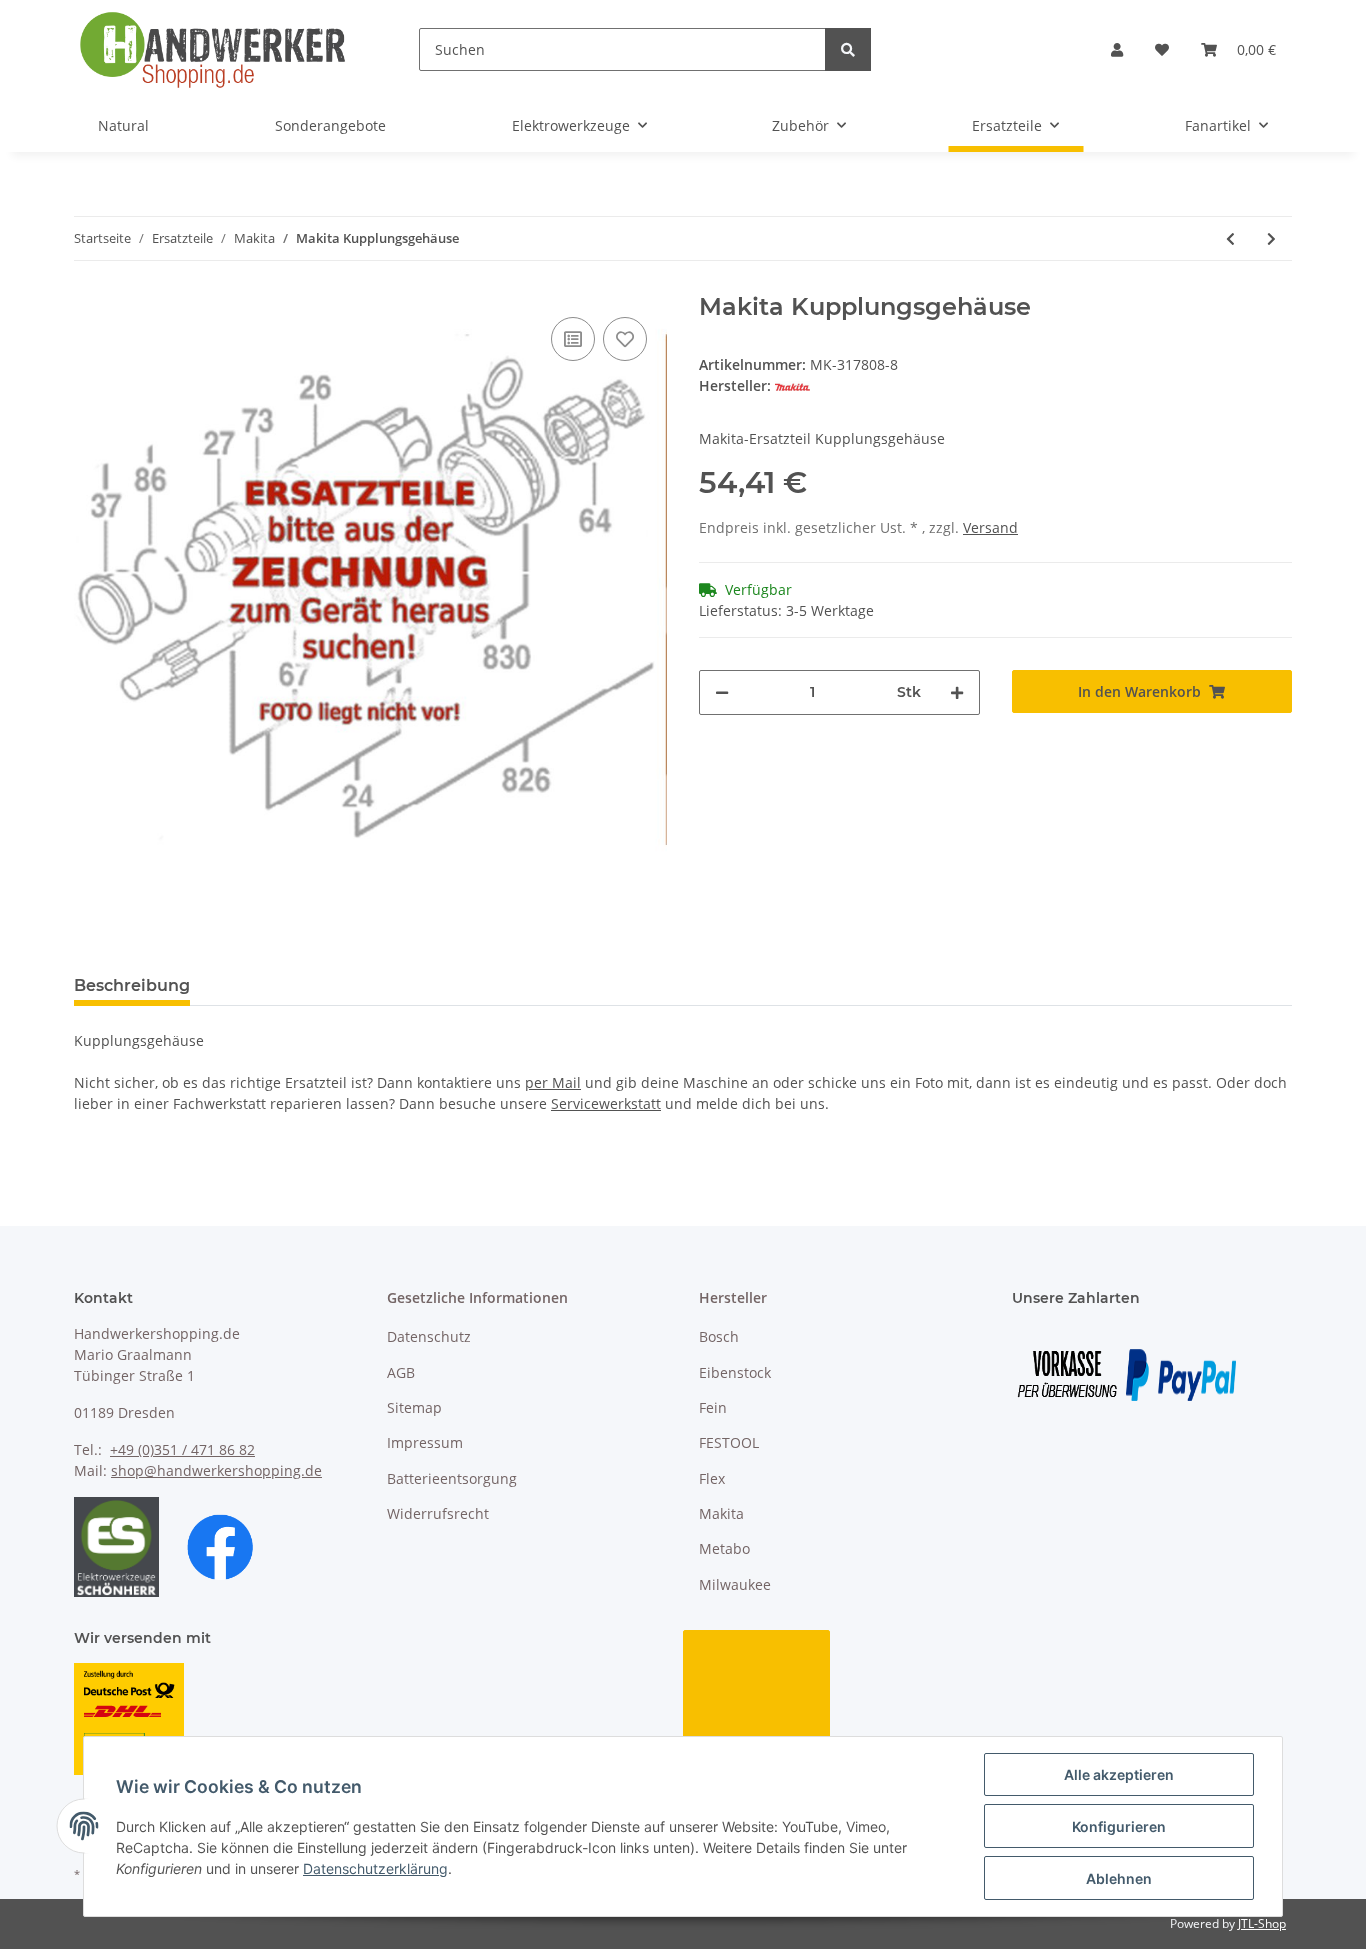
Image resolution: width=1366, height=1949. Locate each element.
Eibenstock (735, 1372)
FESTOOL (729, 1442)
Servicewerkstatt (606, 1103)
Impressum (425, 1442)
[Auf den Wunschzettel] (625, 339)
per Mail (553, 1082)
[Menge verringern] (722, 692)
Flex (712, 1478)
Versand (990, 527)
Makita (721, 1513)
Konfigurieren (1119, 1826)
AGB (401, 1372)
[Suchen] (848, 49)
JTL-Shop (1262, 1923)
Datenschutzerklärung (375, 1868)
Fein (713, 1407)
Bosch (719, 1336)
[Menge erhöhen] (957, 692)
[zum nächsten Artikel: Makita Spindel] (1271, 238)
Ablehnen (1119, 1878)
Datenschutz (429, 1336)
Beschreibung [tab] (132, 985)
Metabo (724, 1548)
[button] (1117, 49)
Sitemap (414, 1407)
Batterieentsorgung (452, 1478)
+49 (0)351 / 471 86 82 (182, 1449)
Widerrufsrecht (438, 1513)
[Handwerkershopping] (214, 49)
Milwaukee (735, 1584)
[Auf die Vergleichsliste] (573, 339)
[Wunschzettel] (1162, 49)
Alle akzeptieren (1119, 1774)
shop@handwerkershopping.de (216, 1470)
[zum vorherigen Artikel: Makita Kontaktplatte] (1230, 238)
